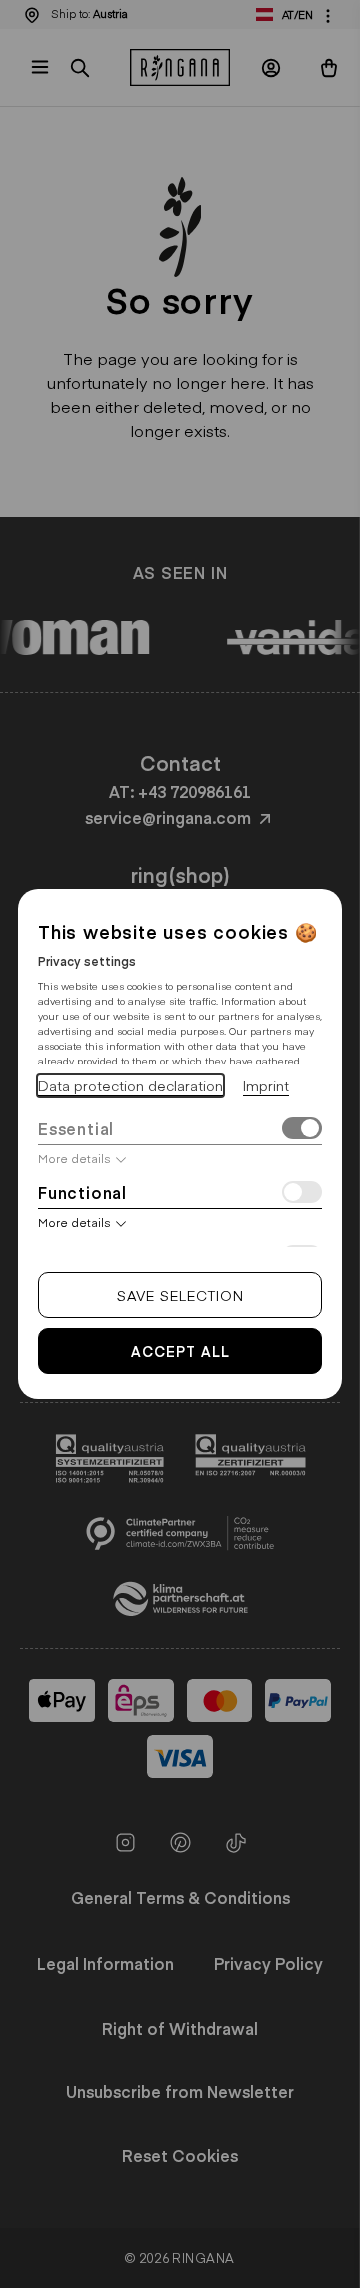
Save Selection (180, 1295)
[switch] (302, 1130)
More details (74, 1158)
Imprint (266, 1085)
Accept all (180, 1351)
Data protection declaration (130, 1085)
